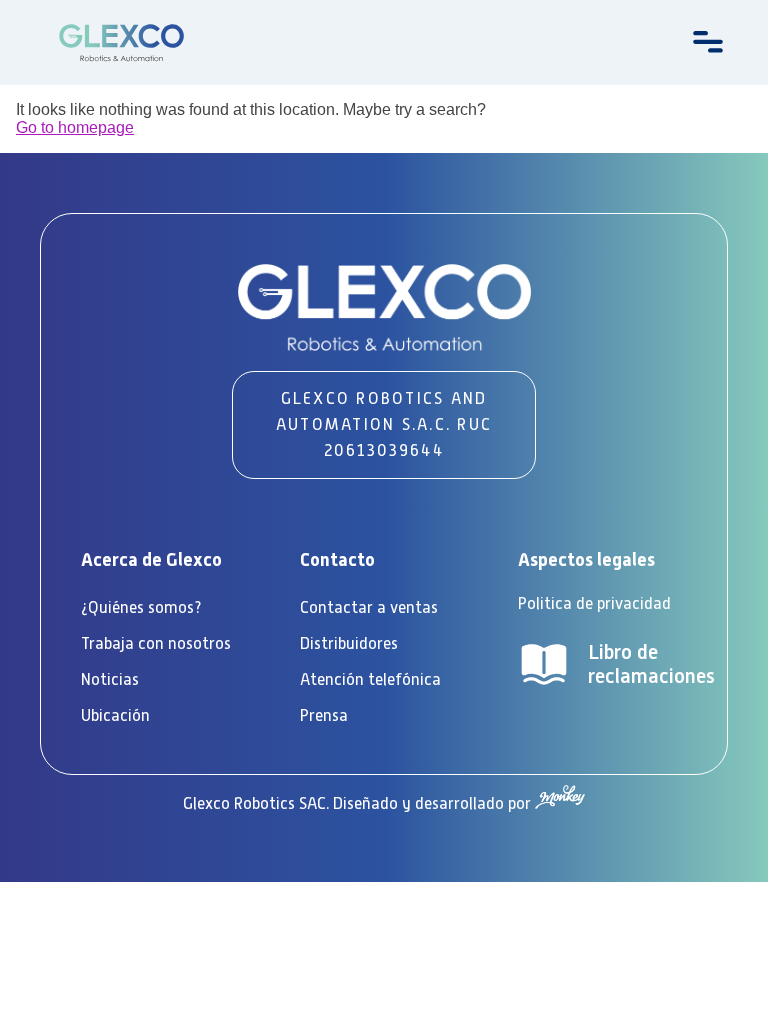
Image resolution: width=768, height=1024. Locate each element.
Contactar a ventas (369, 607)
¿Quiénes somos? (141, 607)
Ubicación (115, 715)
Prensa (324, 715)
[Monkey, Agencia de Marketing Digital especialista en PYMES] (560, 803)
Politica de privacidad (594, 603)
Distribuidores (349, 643)
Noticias (110, 679)
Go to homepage (75, 127)
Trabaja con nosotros (156, 643)
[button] (707, 42)
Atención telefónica (370, 679)
